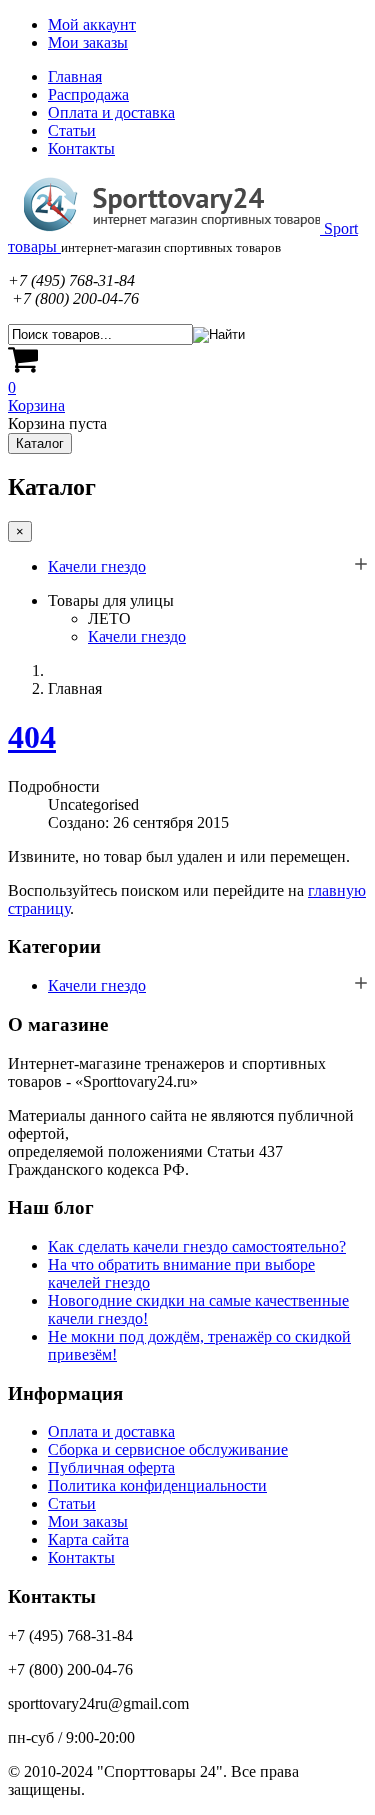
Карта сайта (88, 1539)
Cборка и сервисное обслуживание (168, 1449)
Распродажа (88, 94)
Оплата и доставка (111, 112)
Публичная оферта (111, 1467)
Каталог (40, 443)
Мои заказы (88, 42)
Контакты (81, 148)
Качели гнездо (97, 566)
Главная (75, 76)
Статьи (72, 130)
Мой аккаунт (92, 24)
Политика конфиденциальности (157, 1485)
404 (32, 737)
